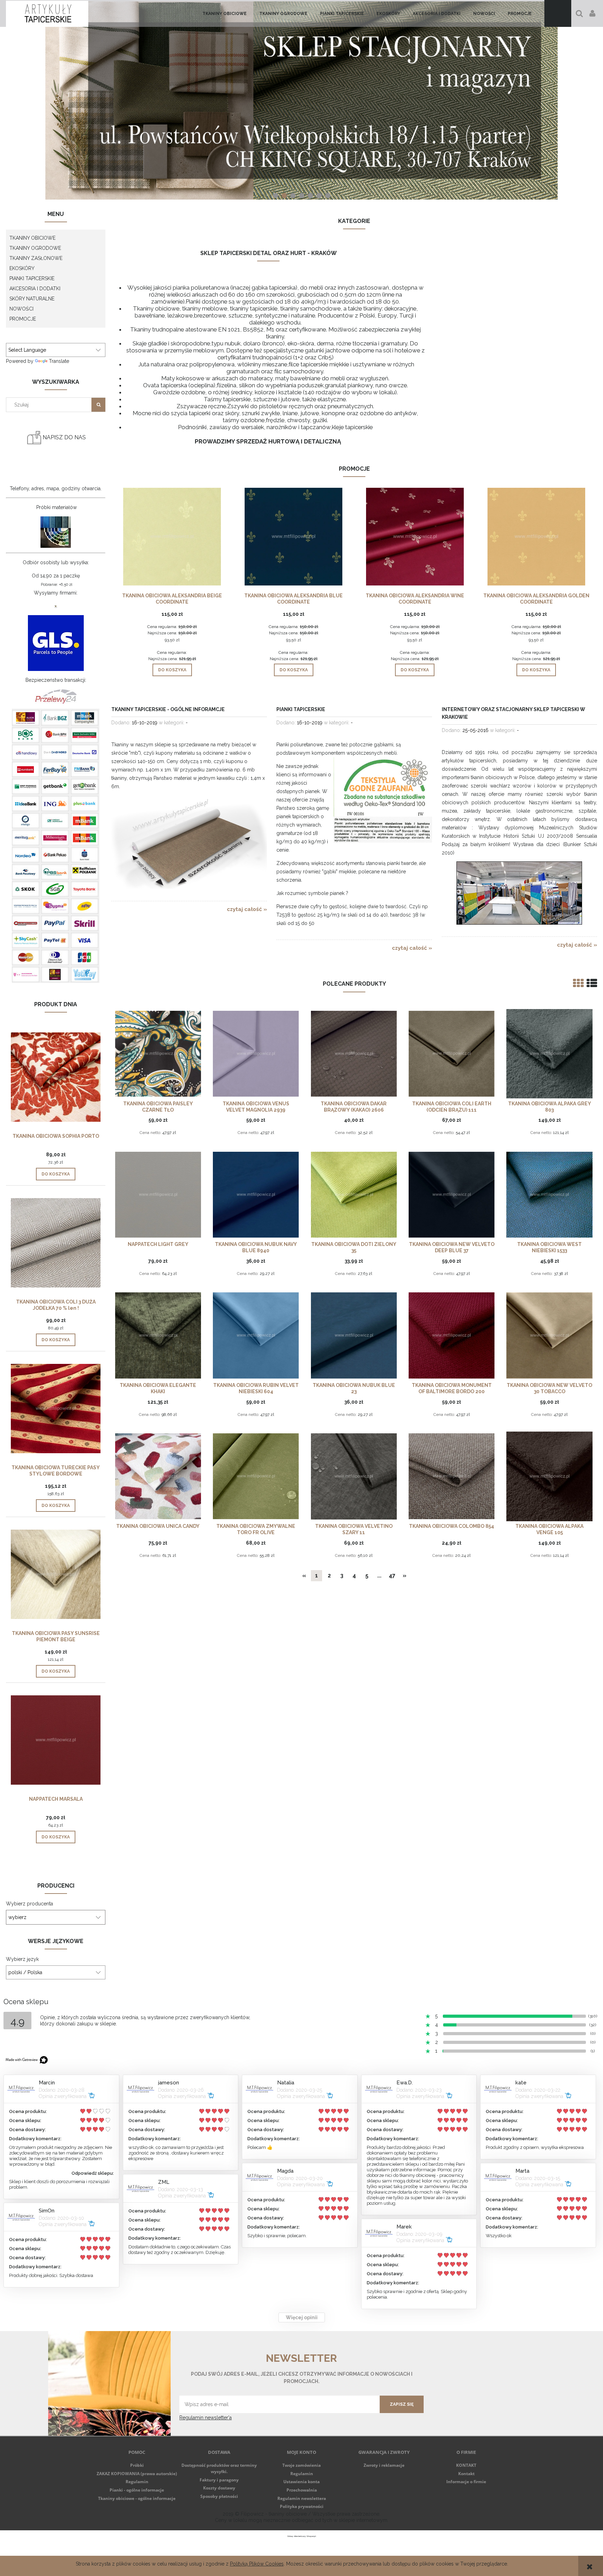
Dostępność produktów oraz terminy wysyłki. (219, 2468)
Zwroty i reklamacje (384, 2465)
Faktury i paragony (219, 2480)
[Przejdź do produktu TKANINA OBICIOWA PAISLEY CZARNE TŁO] (158, 1053)
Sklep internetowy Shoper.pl (302, 2536)
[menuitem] (225, 14)
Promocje (23, 319)
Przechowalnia (302, 2490)
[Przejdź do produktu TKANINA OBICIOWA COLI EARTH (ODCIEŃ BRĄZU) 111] (452, 1053)
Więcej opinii (302, 2317)
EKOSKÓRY (22, 268)
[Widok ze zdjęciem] (578, 983)
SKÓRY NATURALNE (32, 299)
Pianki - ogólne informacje (137, 2490)
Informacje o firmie (466, 2482)
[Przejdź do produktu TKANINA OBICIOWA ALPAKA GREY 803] (549, 1053)
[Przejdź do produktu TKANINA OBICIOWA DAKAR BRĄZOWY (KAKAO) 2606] (354, 1053)
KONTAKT (466, 2465)
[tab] (276, 196)
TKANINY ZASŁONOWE (36, 258)
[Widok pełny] (592, 983)
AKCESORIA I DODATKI (35, 289)
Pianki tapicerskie (301, 709)
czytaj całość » (247, 909)
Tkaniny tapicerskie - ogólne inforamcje (168, 709)
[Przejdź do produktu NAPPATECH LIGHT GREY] (158, 1194)
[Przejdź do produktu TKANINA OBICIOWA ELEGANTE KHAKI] (158, 1335)
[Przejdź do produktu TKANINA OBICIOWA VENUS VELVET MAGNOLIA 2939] (256, 1053)
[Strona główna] (47, 13)
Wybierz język (22, 1959)
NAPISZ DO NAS (64, 437)
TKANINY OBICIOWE (32, 238)
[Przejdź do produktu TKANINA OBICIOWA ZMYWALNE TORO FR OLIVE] (256, 1476)
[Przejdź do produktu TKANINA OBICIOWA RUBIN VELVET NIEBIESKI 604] (256, 1335)
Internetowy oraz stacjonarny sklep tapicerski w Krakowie (513, 713)
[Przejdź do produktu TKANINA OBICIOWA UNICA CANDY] (158, 1476)
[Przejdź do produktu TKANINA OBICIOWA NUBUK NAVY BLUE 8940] (256, 1194)
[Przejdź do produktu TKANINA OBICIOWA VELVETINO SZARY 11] (354, 1476)
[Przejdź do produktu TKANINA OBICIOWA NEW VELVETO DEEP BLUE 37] (452, 1194)
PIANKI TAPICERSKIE (32, 278)
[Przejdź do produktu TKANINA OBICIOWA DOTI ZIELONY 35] (354, 1194)
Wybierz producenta (29, 1904)
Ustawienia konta (301, 2482)
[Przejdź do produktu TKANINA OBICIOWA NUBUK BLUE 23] (354, 1335)
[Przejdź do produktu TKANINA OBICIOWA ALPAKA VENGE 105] (549, 1476)
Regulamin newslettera (302, 2498)
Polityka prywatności (302, 2506)
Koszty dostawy (219, 2488)
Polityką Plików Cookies (257, 2564)
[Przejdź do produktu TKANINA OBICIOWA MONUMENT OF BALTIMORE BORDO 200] (452, 1335)
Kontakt (466, 2474)
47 (392, 1576)
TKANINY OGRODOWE (35, 248)
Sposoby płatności (219, 2496)
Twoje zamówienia (301, 2465)
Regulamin (137, 2482)
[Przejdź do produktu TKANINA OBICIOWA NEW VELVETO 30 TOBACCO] (549, 1335)
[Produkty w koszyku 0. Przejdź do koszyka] (558, 13)
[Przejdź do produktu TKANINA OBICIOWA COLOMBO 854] (452, 1476)
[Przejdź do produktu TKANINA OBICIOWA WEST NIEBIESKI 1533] (549, 1194)
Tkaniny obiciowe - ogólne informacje (137, 2498)
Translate (59, 361)
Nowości (21, 309)
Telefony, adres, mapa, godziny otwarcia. (56, 488)
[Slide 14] (301, 100)
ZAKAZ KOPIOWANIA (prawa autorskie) (137, 2474)
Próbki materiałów (57, 507)
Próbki (137, 2465)
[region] (301, 100)
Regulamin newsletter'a (206, 2418)
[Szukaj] (98, 405)
